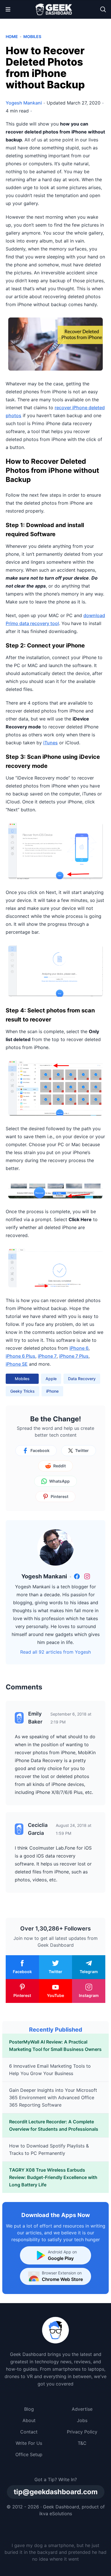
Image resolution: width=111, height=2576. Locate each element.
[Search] (103, 9)
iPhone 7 (47, 1356)
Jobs (82, 2420)
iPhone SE (17, 1364)
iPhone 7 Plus (74, 1356)
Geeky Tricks (22, 1391)
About (29, 2420)
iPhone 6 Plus (20, 1356)
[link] (77, 1576)
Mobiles (32, 36)
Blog (29, 2409)
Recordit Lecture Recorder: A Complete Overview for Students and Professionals (54, 2125)
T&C (82, 2443)
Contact (29, 2432)
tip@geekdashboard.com (56, 2492)
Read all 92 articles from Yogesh (55, 1652)
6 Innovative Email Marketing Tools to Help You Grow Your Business (50, 2070)
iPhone (52, 1391)
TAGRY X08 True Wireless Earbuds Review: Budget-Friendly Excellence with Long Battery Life (53, 2177)
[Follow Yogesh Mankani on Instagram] (87, 1576)
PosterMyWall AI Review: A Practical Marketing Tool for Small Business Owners (55, 2046)
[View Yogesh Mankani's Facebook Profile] (77, 1576)
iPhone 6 (79, 1348)
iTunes (51, 743)
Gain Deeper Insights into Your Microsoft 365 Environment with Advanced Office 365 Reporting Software (53, 2097)
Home (12, 36)
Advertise (82, 2409)
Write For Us (29, 2443)
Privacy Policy (82, 2432)
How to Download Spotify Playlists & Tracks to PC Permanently (49, 2149)
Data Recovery (82, 1379)
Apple (51, 1379)
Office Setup (29, 2454)
